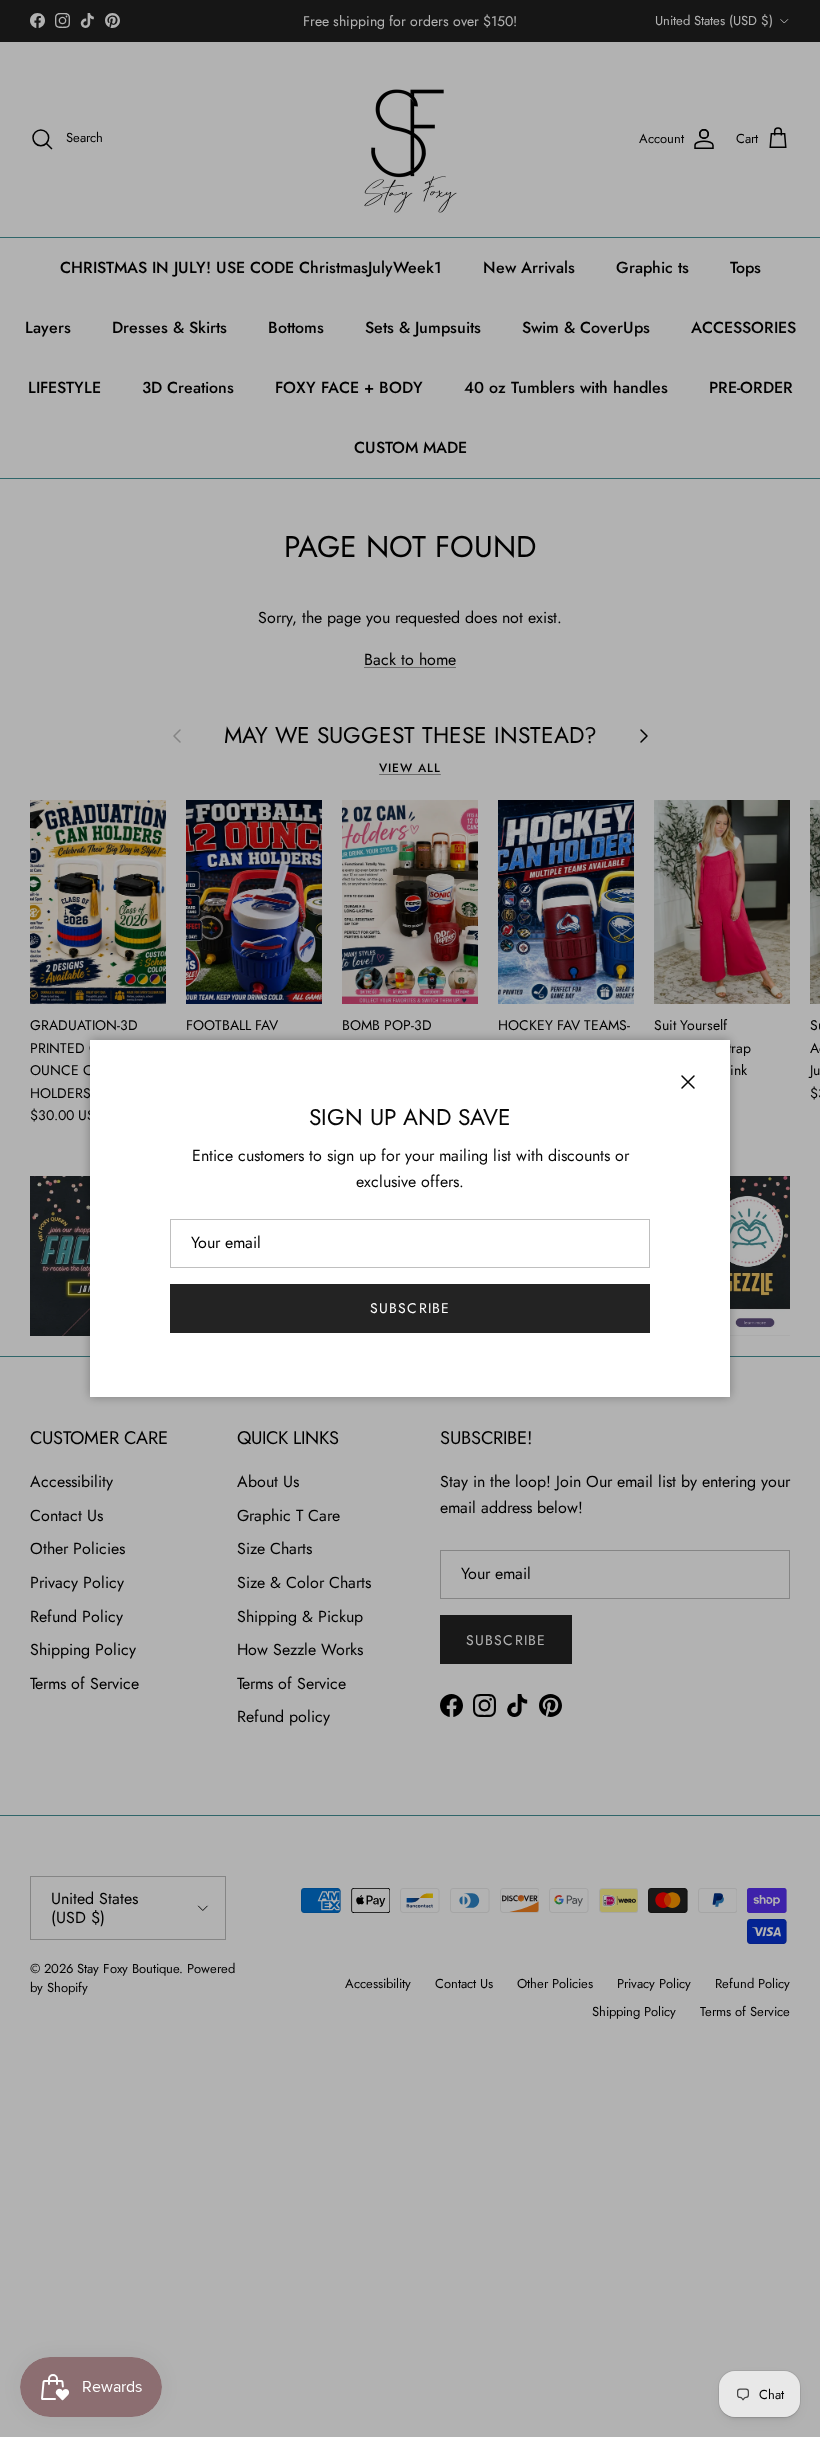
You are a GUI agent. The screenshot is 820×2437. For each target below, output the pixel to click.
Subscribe (410, 1308)
